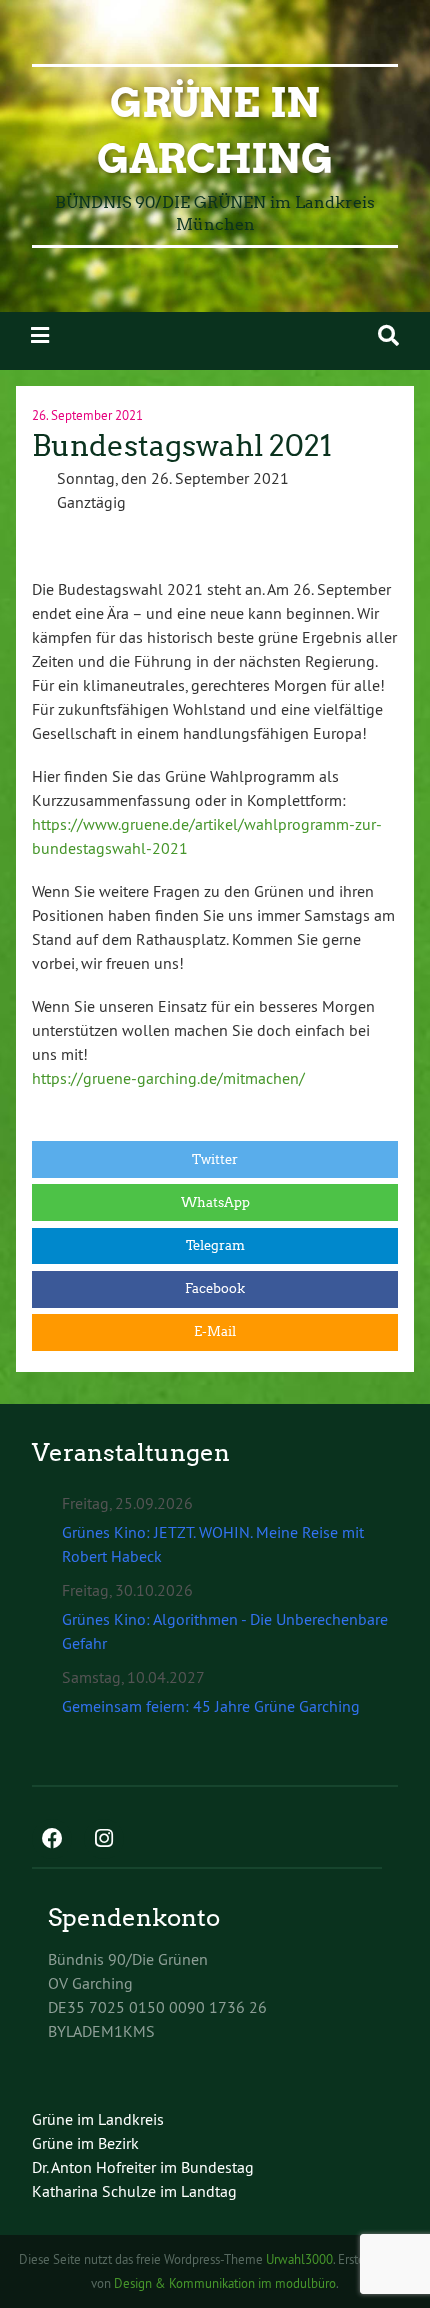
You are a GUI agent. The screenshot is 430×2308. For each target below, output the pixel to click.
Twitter (215, 1159)
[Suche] (388, 335)
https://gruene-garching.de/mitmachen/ (168, 1078)
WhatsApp (215, 1202)
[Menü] (40, 335)
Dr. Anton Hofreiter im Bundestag (143, 2167)
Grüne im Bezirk (85, 2143)
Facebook (215, 1288)
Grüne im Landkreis (98, 2119)
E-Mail (215, 1331)
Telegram (215, 1245)
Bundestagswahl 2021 (182, 446)
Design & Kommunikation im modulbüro (225, 2283)
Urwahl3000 (299, 2259)
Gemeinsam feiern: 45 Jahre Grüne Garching (211, 1706)
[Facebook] (52, 1840)
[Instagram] (104, 1840)
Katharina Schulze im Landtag (134, 2191)
